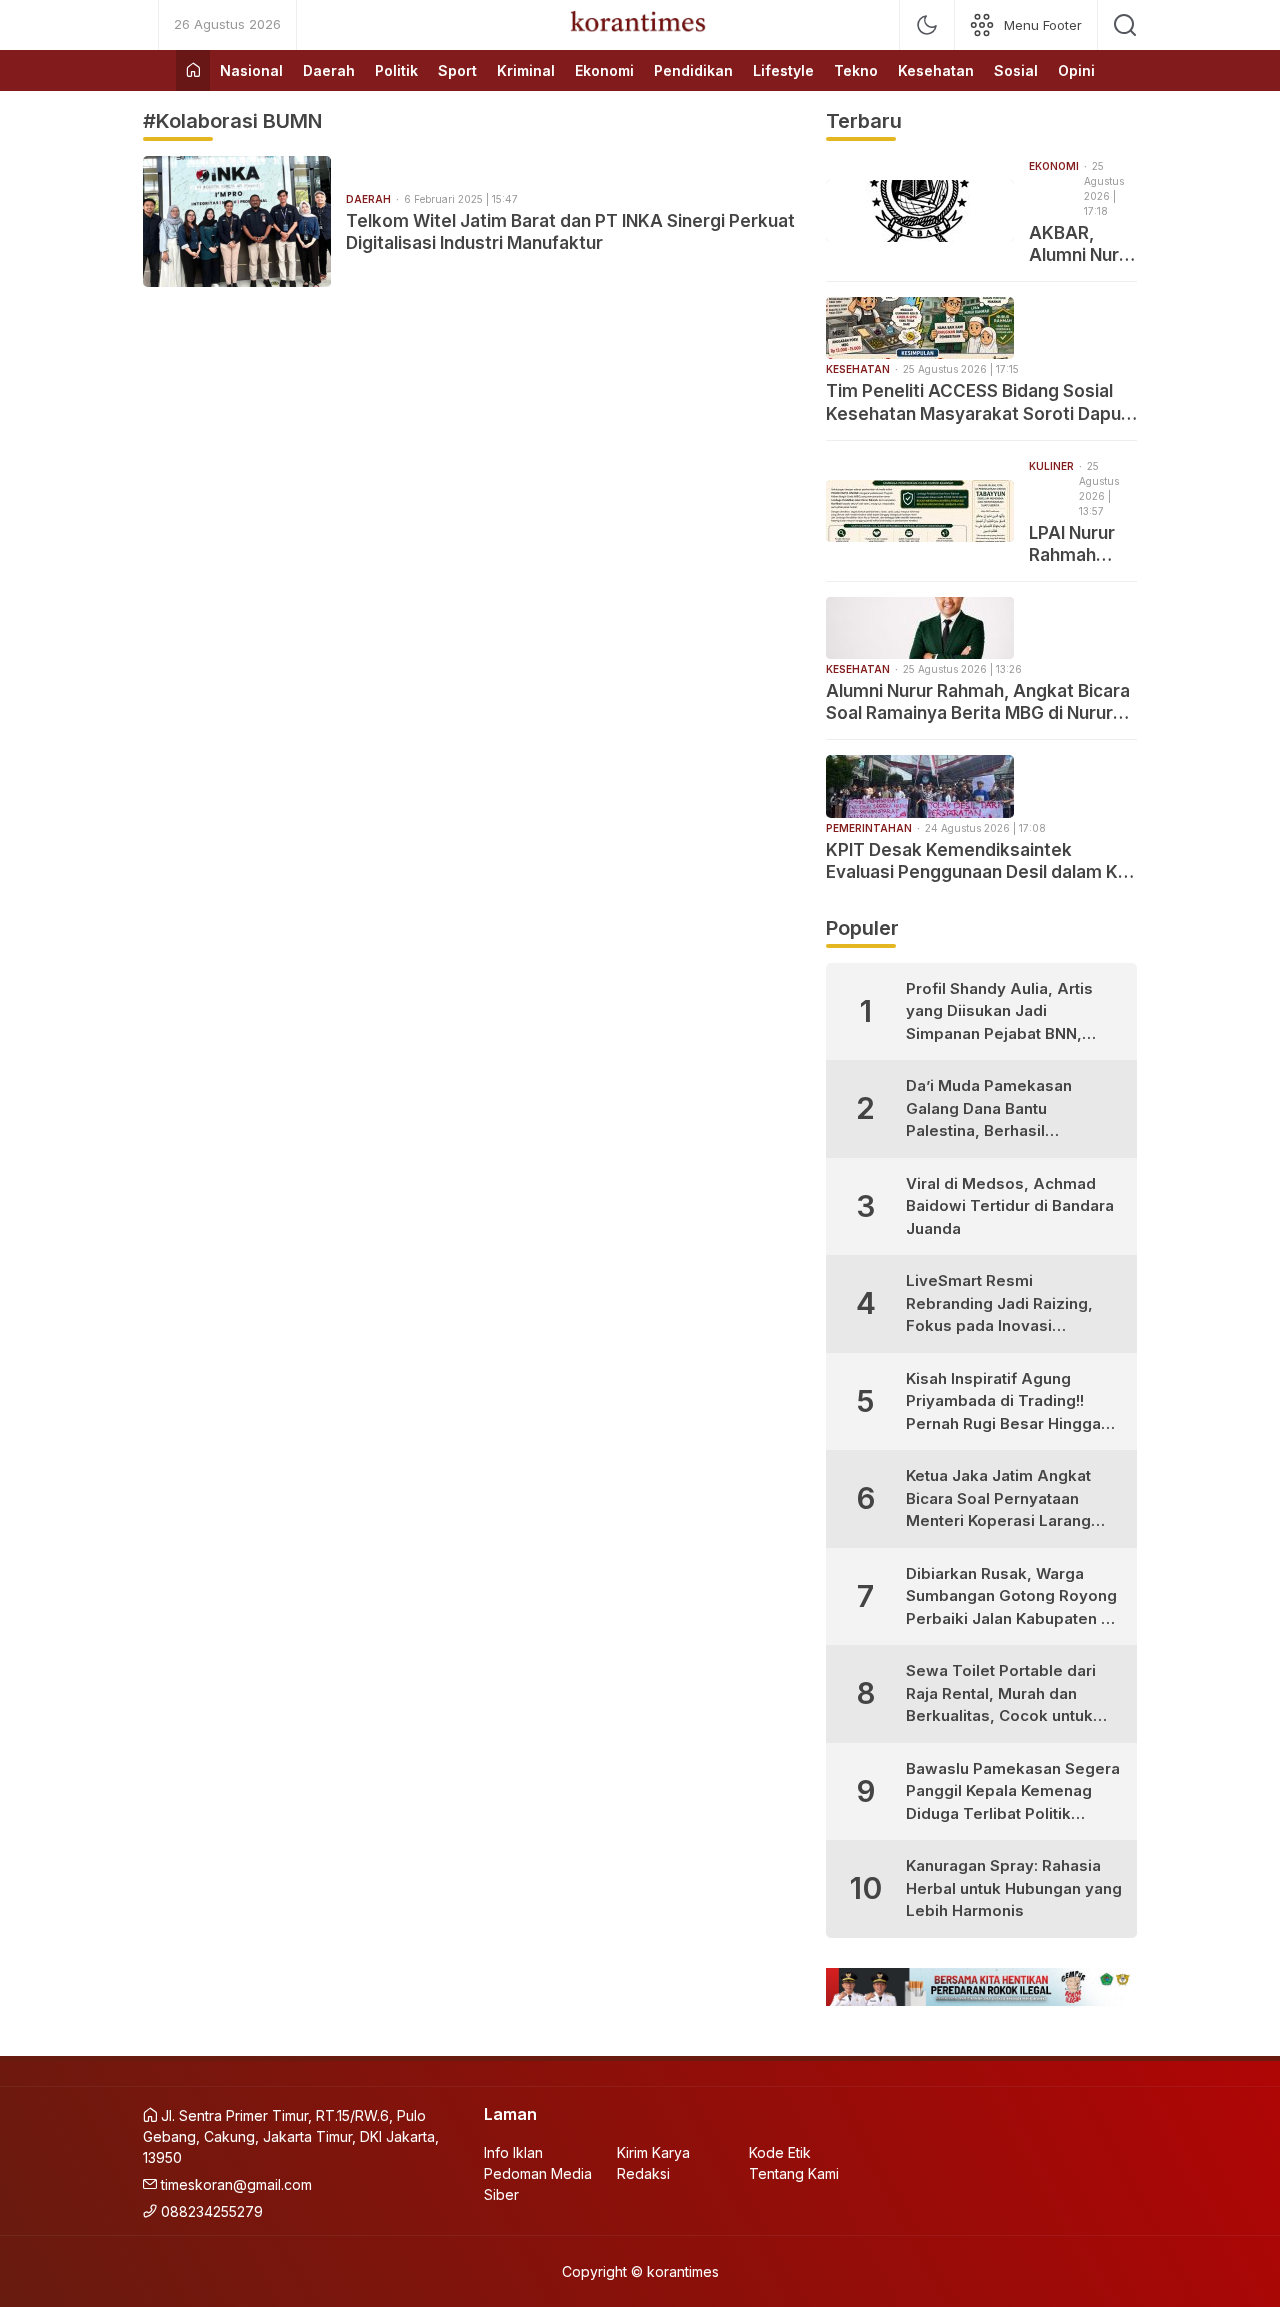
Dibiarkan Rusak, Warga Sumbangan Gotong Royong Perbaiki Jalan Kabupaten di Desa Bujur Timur (1011, 1597)
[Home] (193, 70)
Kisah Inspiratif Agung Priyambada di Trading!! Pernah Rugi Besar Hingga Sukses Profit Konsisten (1003, 1402)
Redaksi (643, 2173)
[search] (1125, 25)
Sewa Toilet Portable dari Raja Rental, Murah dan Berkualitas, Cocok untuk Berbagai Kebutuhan (1001, 1694)
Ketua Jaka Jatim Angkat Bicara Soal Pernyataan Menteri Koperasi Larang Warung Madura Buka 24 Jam (998, 1499)
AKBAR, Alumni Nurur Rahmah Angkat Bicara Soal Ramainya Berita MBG (1082, 244)
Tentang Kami (794, 2173)
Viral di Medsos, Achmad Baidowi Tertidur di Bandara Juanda (1010, 1206)
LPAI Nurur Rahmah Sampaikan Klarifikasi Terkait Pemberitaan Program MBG (1083, 544)
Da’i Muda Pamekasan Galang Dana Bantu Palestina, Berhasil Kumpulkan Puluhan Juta (996, 1109)
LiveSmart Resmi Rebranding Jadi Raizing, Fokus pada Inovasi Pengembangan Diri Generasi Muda (999, 1304)
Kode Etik (780, 2152)
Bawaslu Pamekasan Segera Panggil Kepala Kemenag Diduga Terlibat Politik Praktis (1013, 1792)
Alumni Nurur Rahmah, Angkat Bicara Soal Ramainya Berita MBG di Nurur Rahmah (978, 702)
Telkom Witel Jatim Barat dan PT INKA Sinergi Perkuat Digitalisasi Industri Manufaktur (570, 232)
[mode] (927, 25)
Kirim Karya (653, 2152)
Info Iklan (513, 2152)
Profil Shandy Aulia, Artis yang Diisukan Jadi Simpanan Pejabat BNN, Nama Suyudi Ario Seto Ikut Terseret (1008, 1012)
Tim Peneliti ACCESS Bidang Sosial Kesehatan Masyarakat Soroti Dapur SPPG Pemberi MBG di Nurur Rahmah (978, 402)
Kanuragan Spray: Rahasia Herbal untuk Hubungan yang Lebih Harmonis (1014, 1888)
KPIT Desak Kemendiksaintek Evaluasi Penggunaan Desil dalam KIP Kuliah (979, 861)
